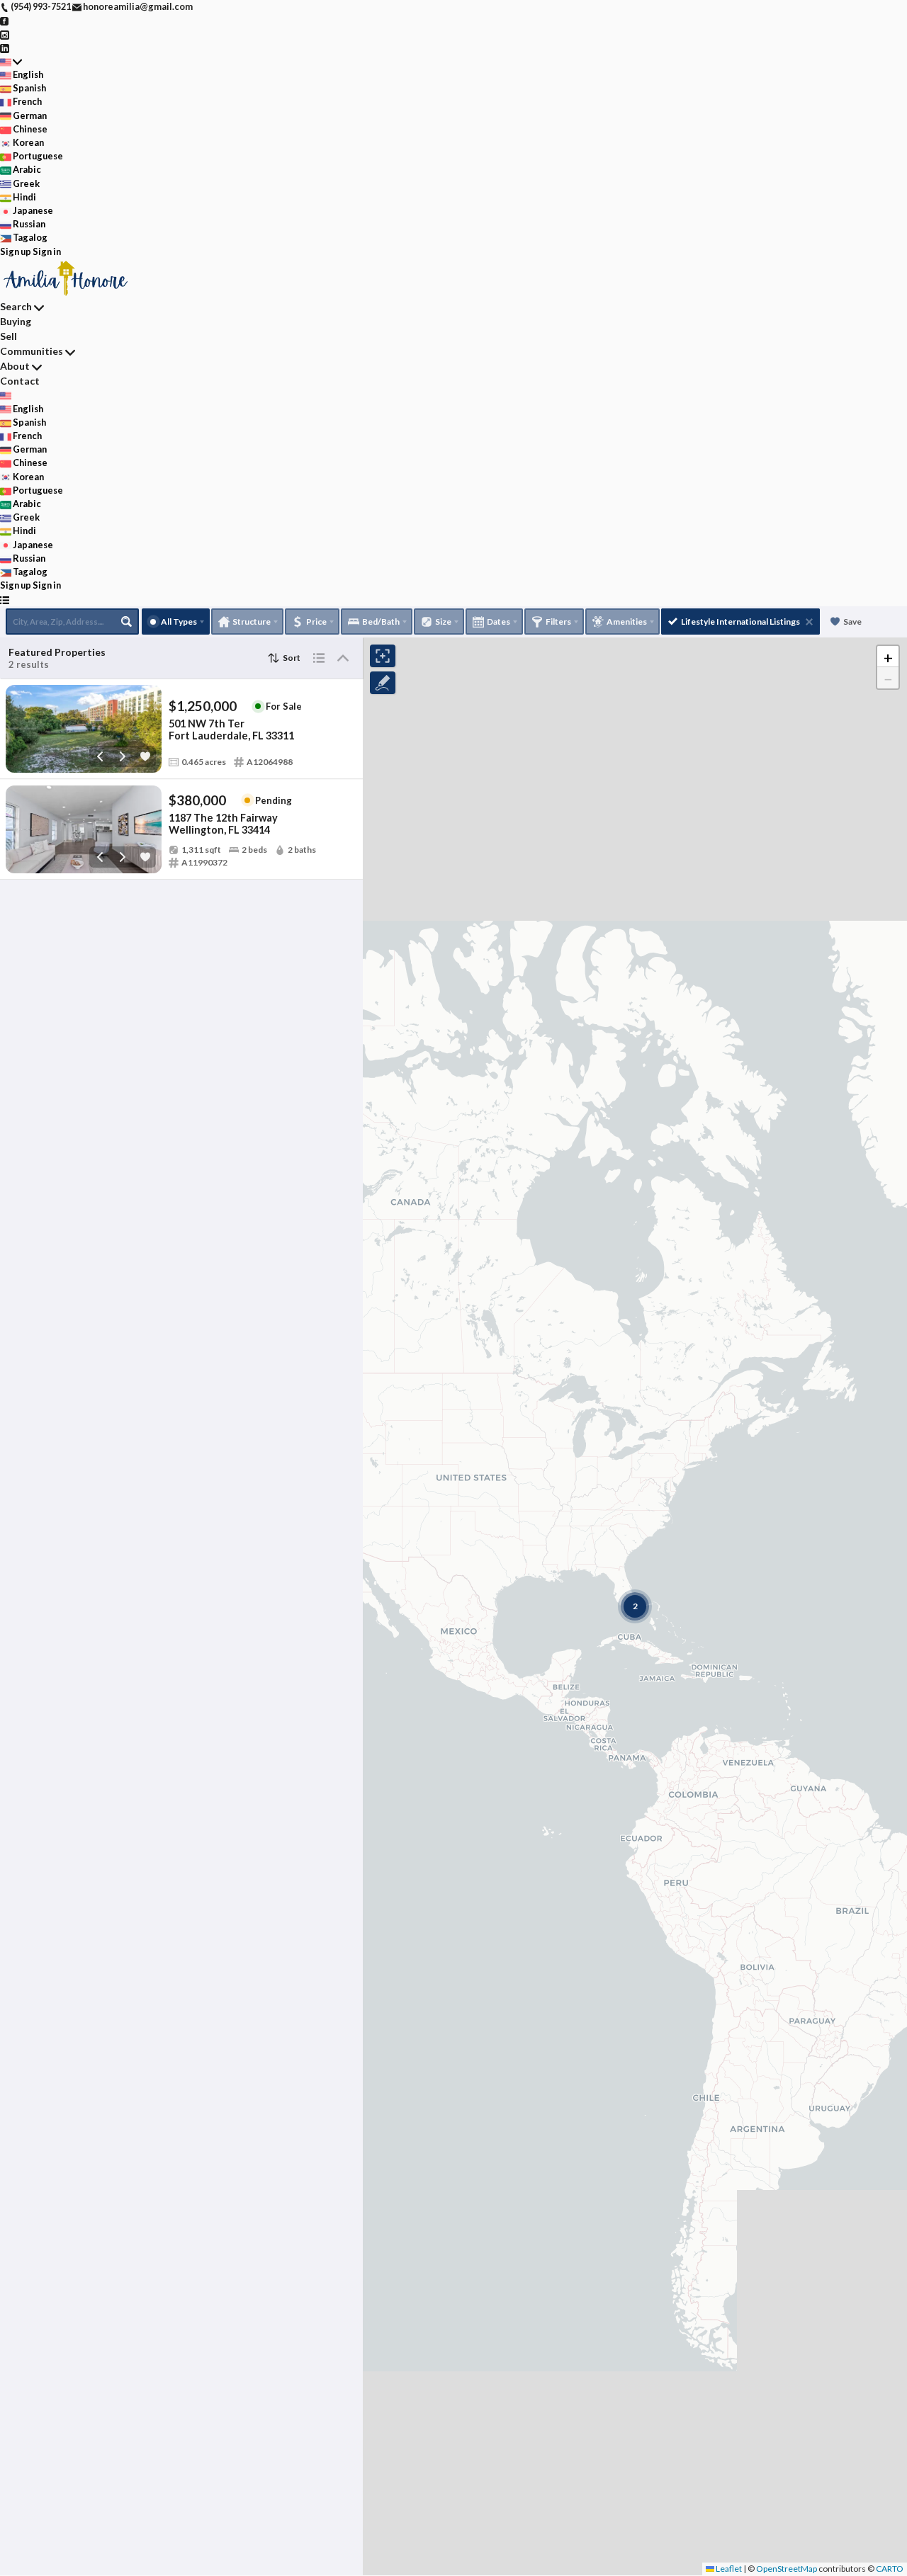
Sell (9, 336)
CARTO (890, 2569)
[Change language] (11, 61)
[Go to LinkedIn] (5, 47)
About (15, 366)
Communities (32, 351)
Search (16, 306)
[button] (888, 657)
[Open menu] (5, 600)
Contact (20, 381)
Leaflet (728, 2569)
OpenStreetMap (787, 2569)
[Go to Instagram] (5, 33)
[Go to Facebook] (5, 20)
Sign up (16, 251)
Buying (16, 321)
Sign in (47, 251)
